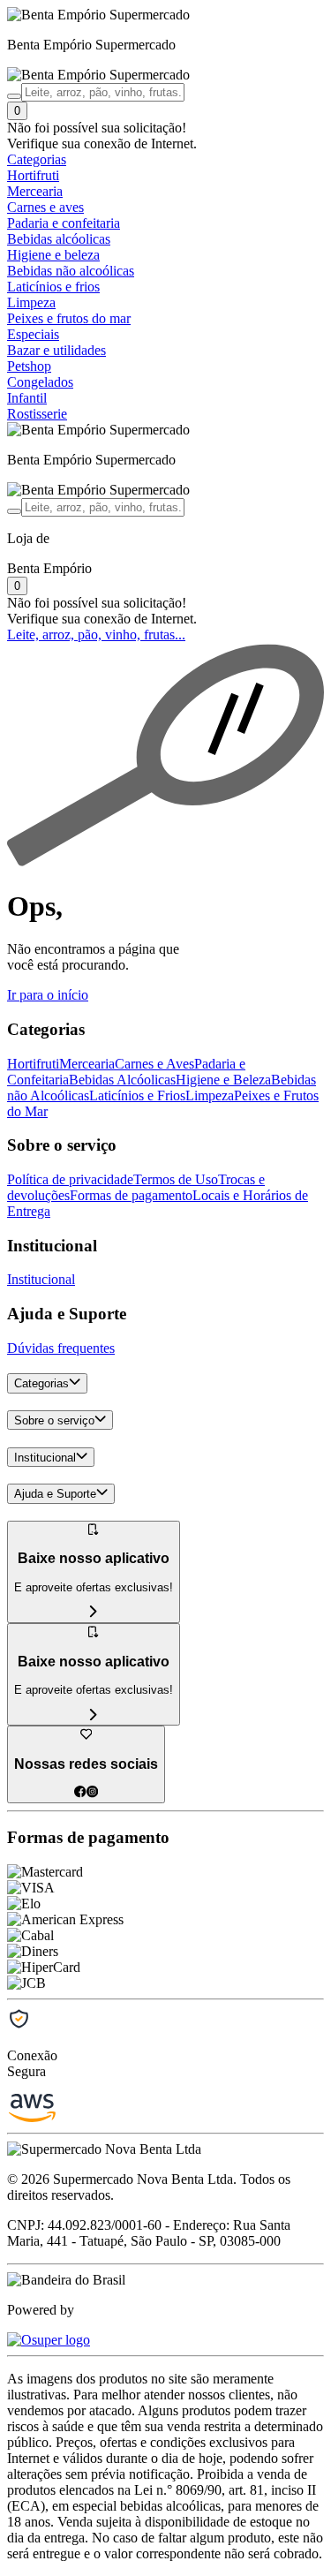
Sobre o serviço (54, 1420)
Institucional (41, 1279)
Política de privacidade (70, 1179)
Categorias (41, 1384)
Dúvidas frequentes (61, 1348)
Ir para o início (48, 995)
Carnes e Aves (154, 1064)
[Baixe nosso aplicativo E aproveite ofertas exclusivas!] (94, 1715)
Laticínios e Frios (137, 1095)
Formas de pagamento (131, 1195)
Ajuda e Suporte (55, 1495)
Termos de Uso (176, 1179)
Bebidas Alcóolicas (122, 1080)
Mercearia (87, 1064)
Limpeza (210, 1095)
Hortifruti (33, 1064)
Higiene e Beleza (223, 1080)
